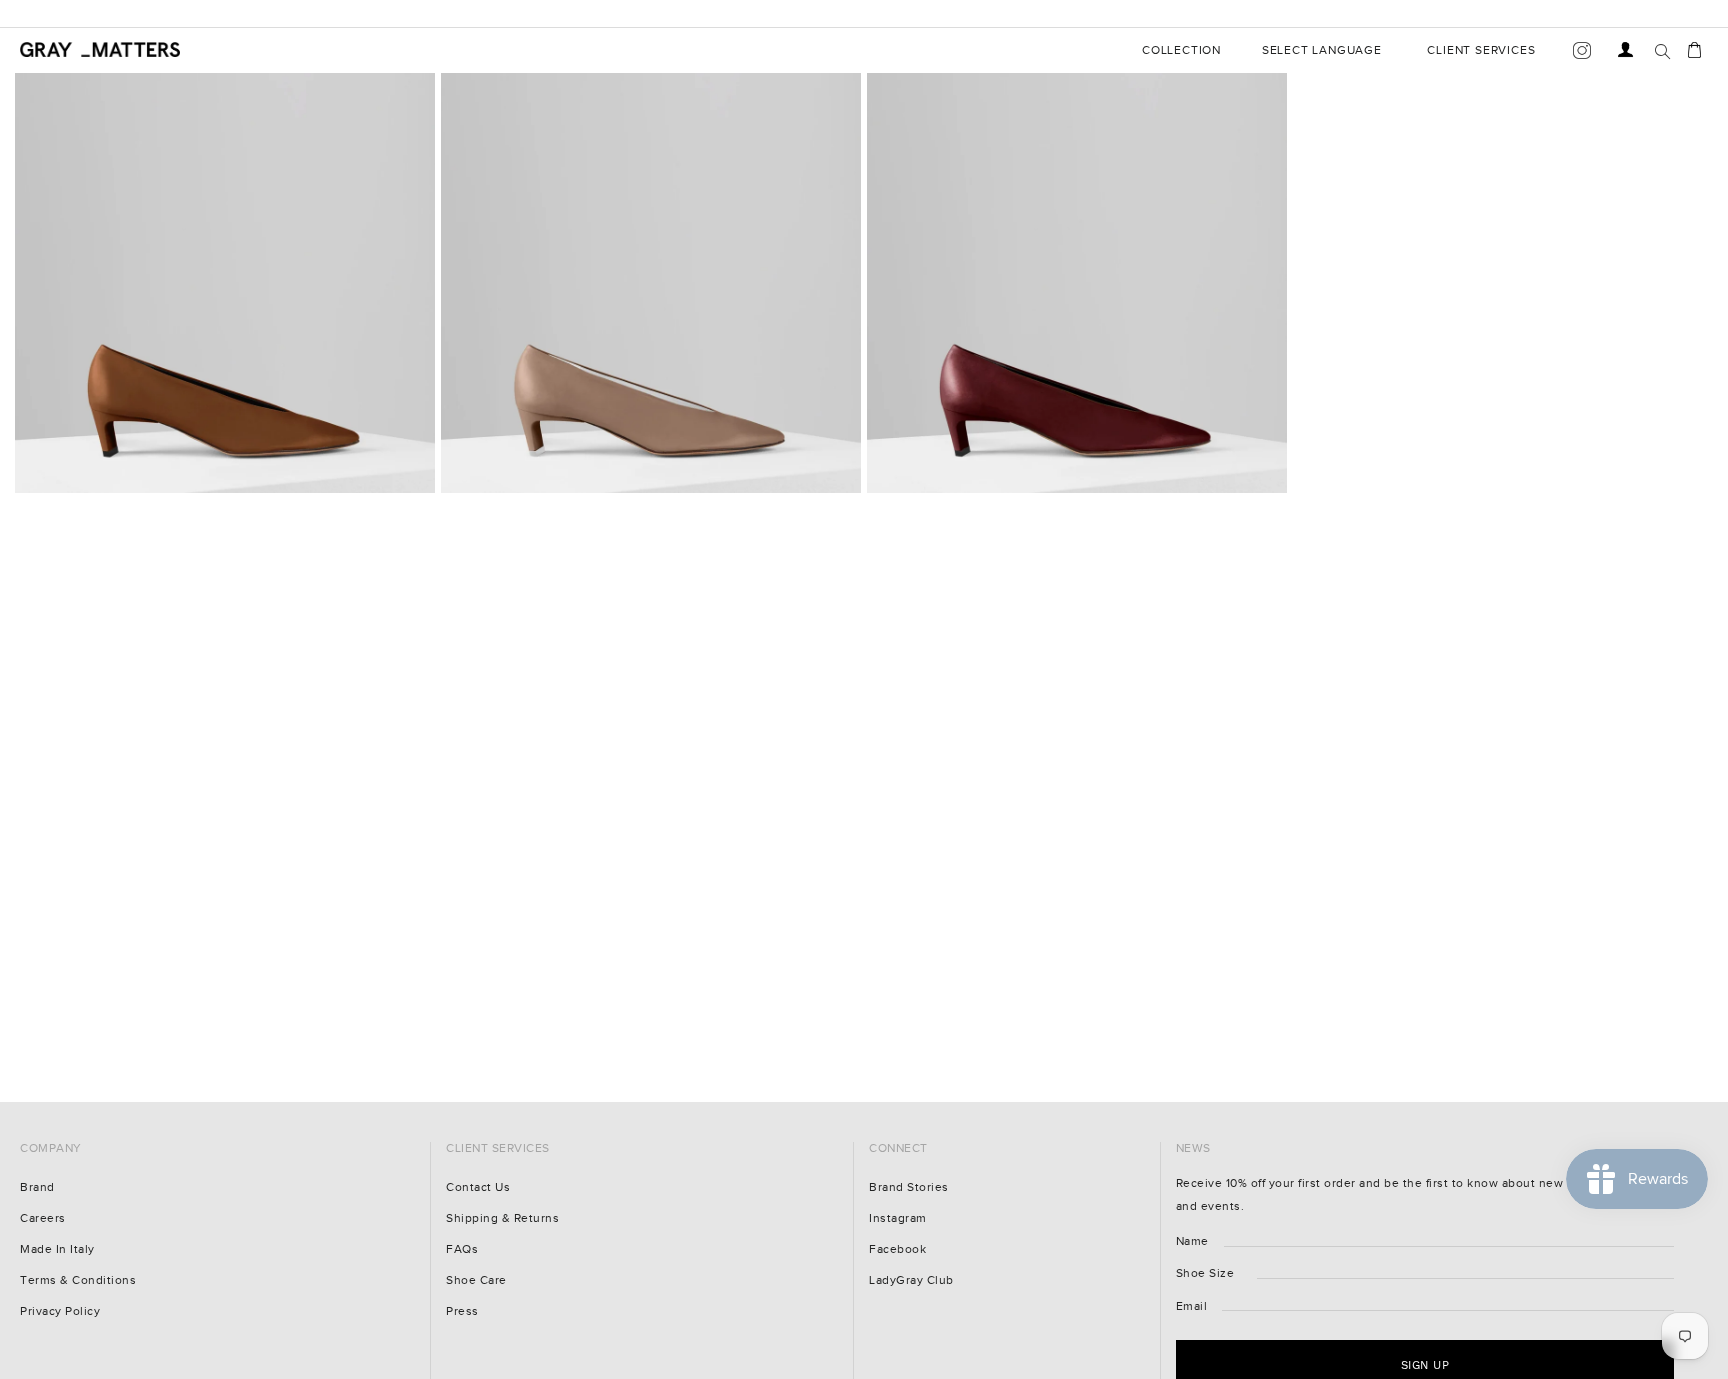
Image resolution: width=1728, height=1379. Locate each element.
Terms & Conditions (78, 1280)
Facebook (897, 1249)
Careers (43, 1218)
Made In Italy (57, 1249)
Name (1192, 1241)
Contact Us (478, 1187)
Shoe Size (1205, 1273)
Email (1192, 1306)
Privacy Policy (60, 1311)
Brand (37, 1187)
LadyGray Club (911, 1280)
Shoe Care (476, 1280)
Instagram (898, 1218)
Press (462, 1311)
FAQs (462, 1249)
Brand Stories (909, 1187)
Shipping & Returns (502, 1218)
